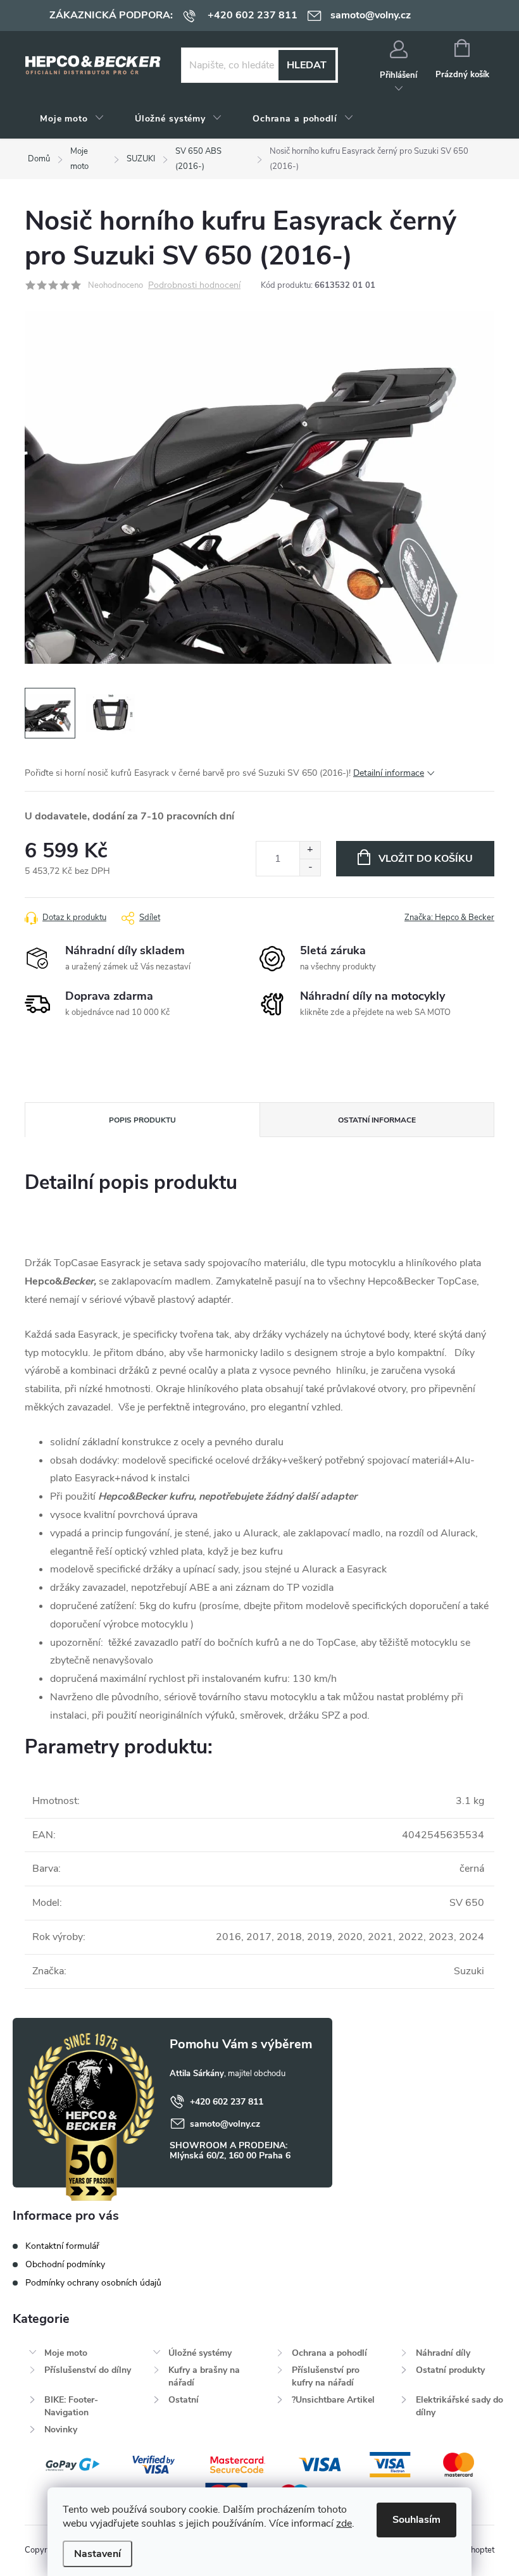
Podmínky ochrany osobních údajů (93, 2283)
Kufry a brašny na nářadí (204, 2376)
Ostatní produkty (450, 2370)
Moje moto (66, 2353)
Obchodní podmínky (65, 2264)
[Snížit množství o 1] (310, 867)
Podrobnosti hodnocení (194, 286)
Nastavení (97, 2554)
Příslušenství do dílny (88, 2370)
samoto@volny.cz (225, 2124)
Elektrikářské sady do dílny (460, 2406)
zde (344, 2523)
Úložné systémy (200, 2353)
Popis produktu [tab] (142, 1120)
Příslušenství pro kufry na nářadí (326, 2376)
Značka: (449, 918)
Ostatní (184, 2400)
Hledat (307, 65)
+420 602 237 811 (227, 2102)
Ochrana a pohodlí (329, 2353)
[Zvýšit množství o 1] (310, 850)
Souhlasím (416, 2520)
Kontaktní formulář (62, 2246)
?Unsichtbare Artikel (333, 2400)
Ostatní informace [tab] (377, 1120)
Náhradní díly (443, 2353)
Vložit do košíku (426, 859)
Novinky (61, 2430)
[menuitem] (72, 119)
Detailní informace (389, 773)
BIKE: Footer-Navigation (71, 2406)
